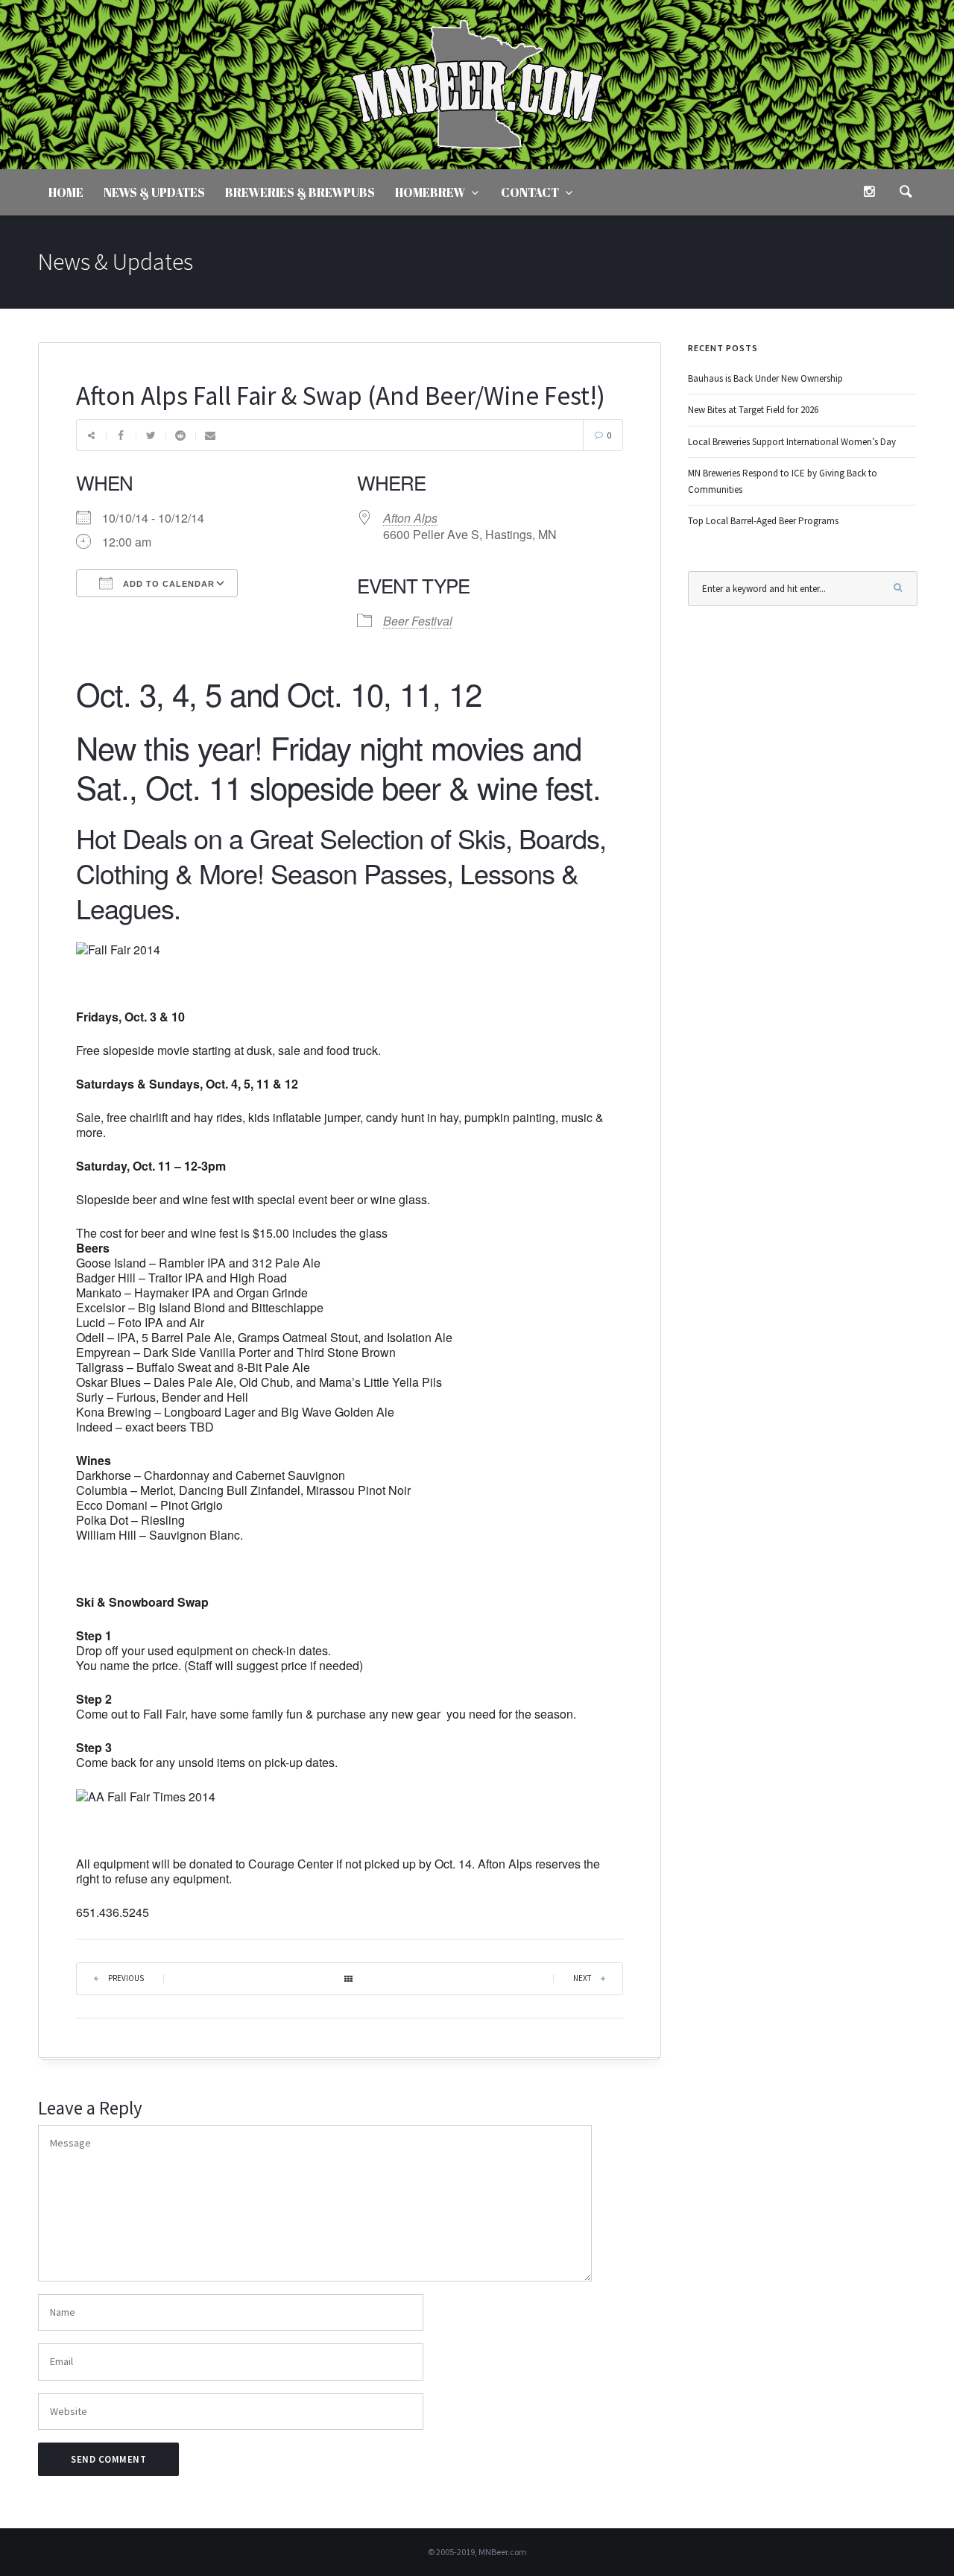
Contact (530, 192)
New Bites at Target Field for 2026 (753, 410)
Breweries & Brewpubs (300, 192)
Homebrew (430, 192)
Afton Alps (410, 518)
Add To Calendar (167, 584)
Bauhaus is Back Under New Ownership (765, 378)
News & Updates (154, 192)
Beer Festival (418, 621)
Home (66, 192)
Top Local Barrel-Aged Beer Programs (763, 521)
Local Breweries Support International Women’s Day (792, 442)
